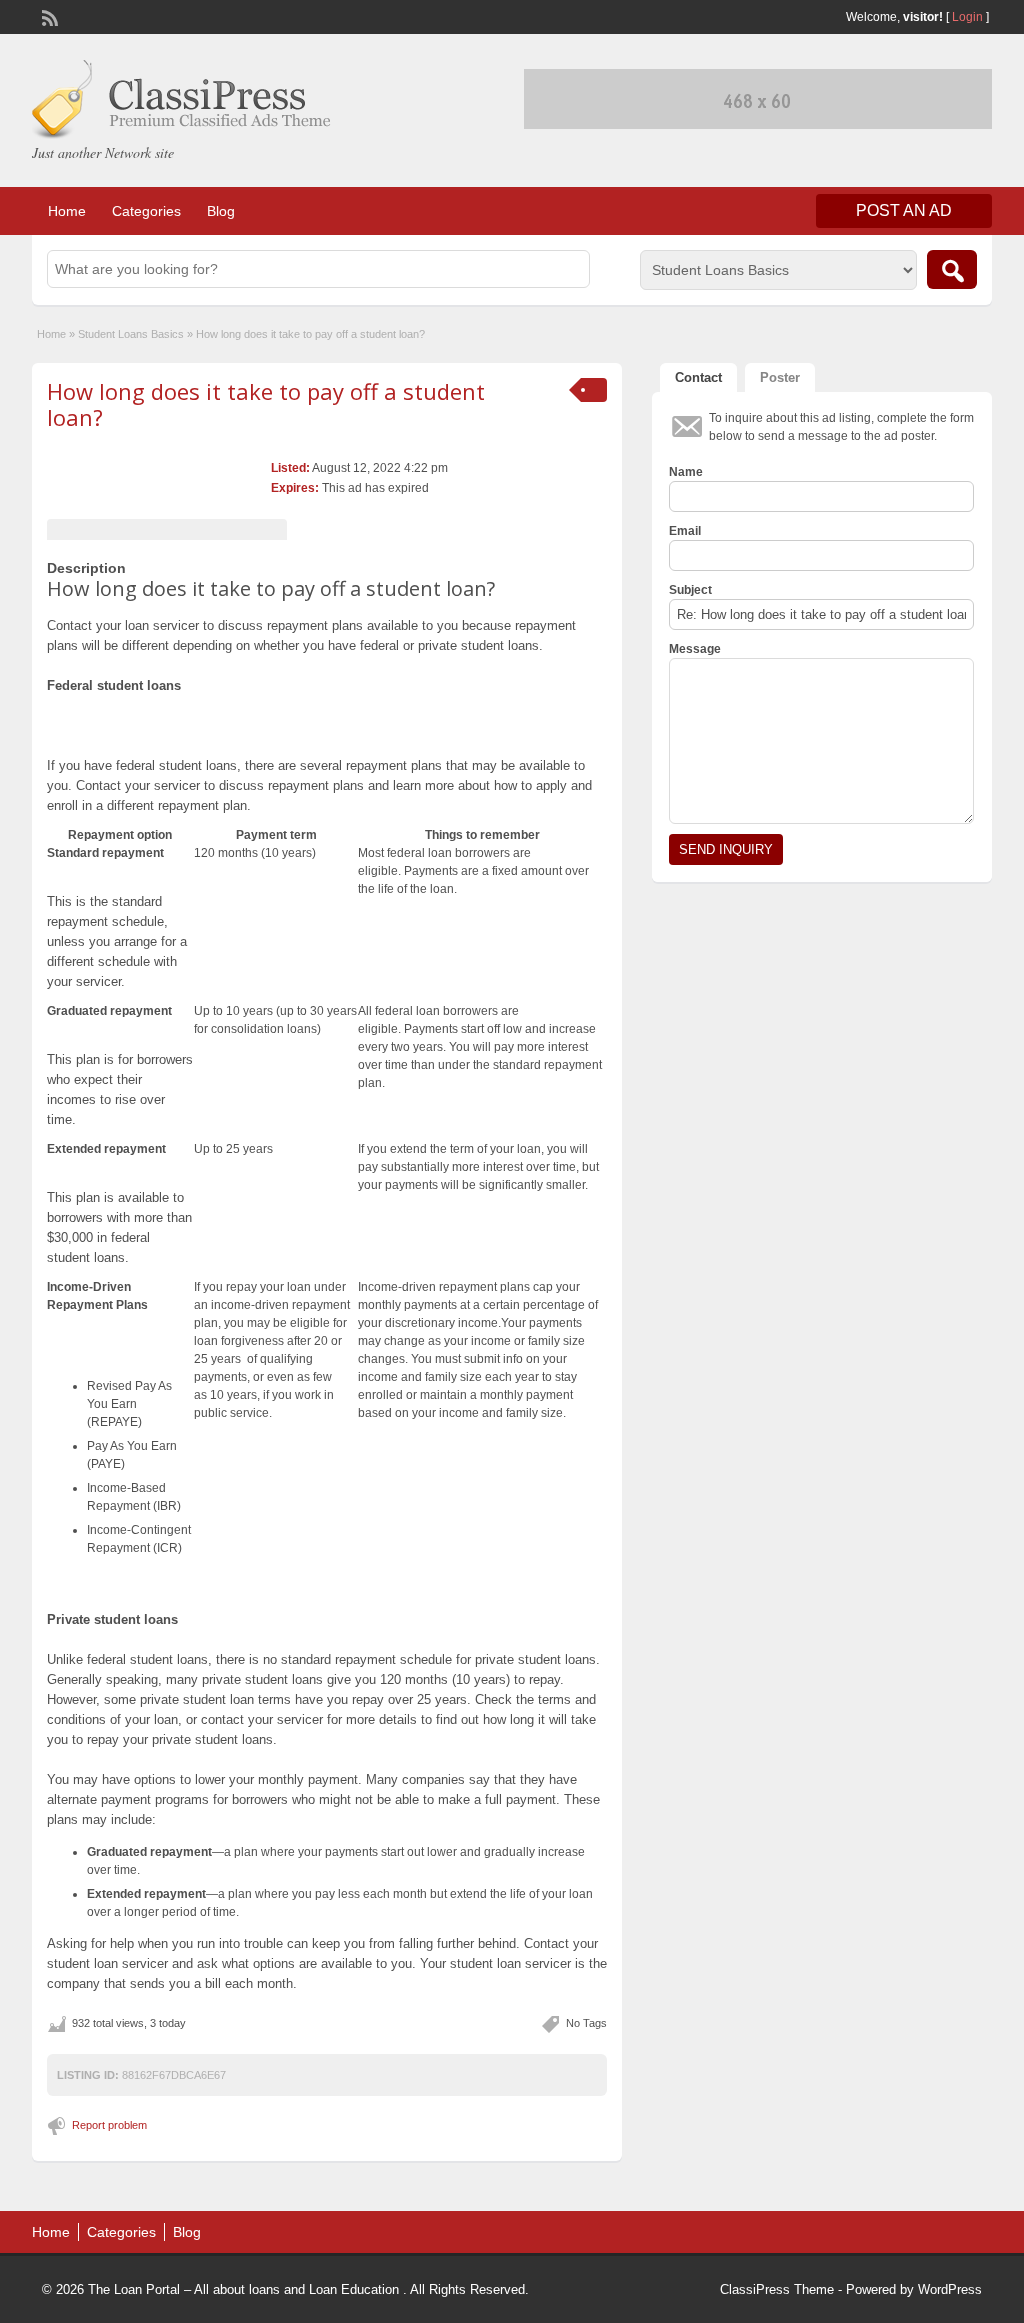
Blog (221, 211)
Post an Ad (904, 210)
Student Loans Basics (131, 334)
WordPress (950, 2289)
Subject (690, 590)
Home (67, 211)
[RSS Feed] (48, 16)
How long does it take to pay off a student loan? (266, 404)
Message (695, 649)
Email (685, 531)
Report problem (109, 2125)
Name (686, 472)
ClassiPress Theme (777, 2289)
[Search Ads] (952, 269)
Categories (146, 211)
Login (967, 17)
